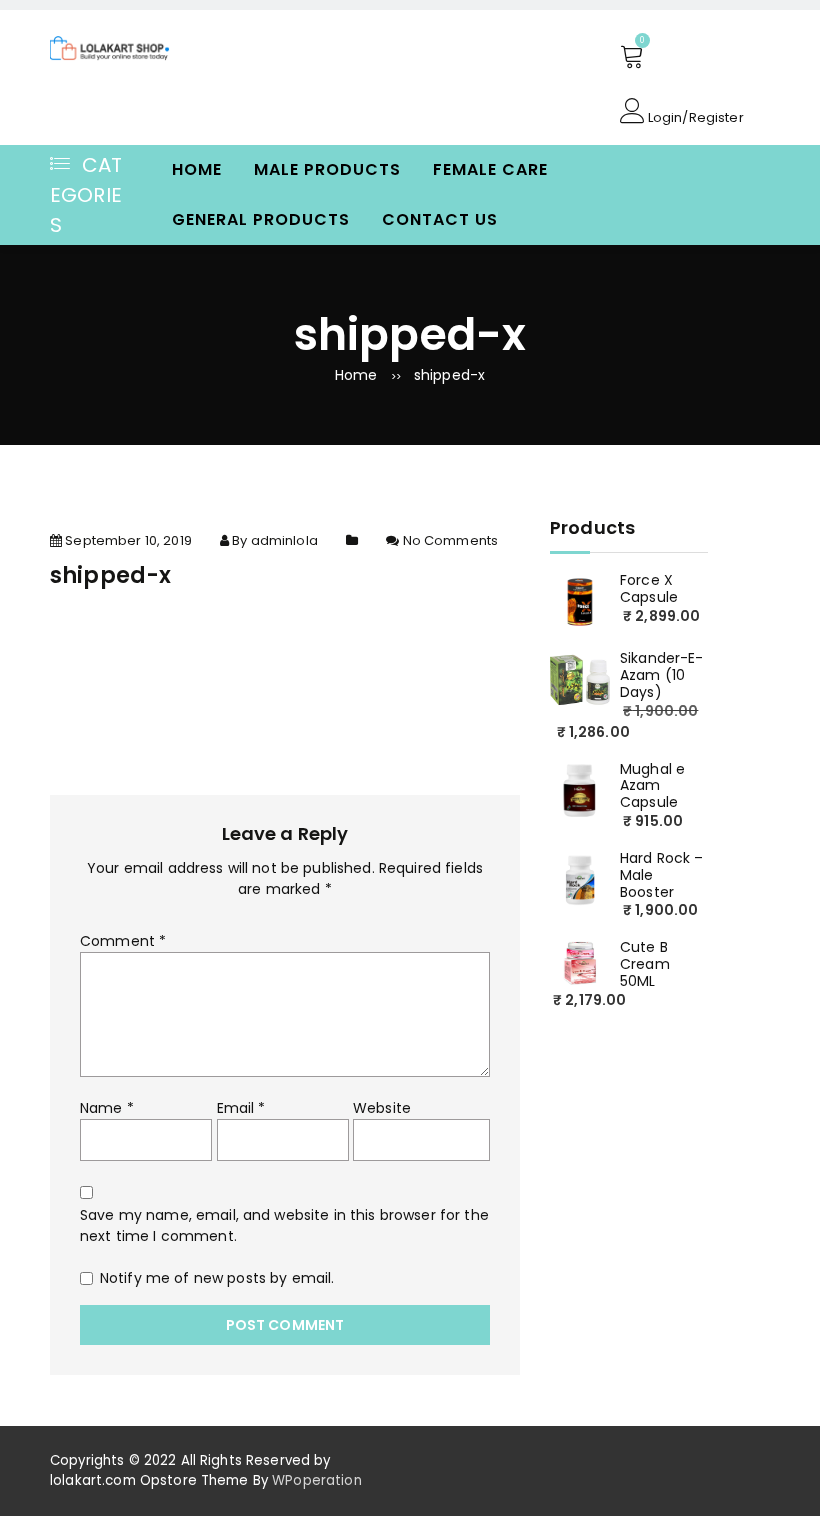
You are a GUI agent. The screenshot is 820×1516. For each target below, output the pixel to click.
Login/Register (694, 116)
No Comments (451, 540)
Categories (86, 195)
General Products (261, 219)
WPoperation (317, 1480)
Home (197, 169)
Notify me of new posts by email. (217, 1278)
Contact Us (440, 219)
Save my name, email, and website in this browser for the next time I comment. (284, 1225)
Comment (123, 941)
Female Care (490, 169)
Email (241, 1108)
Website (382, 1108)
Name (107, 1108)
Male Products (327, 169)
